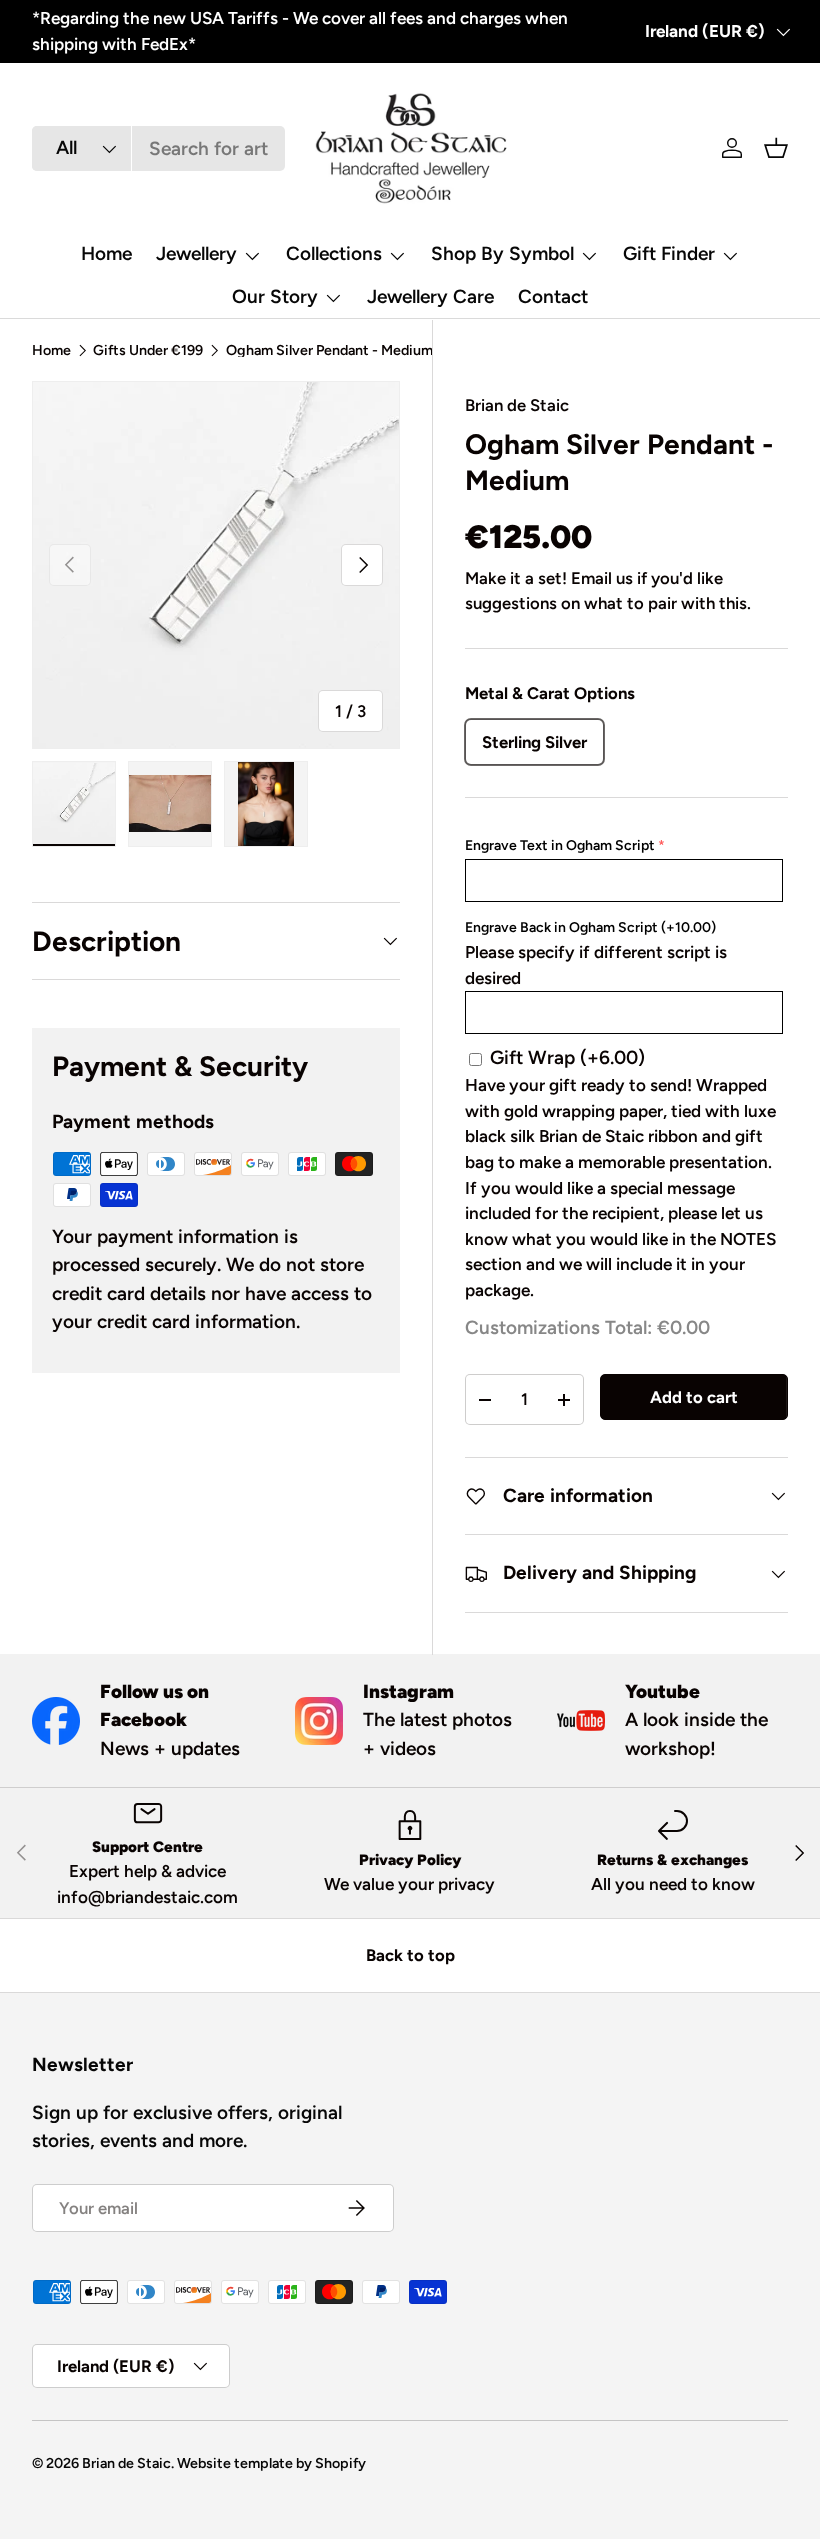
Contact (553, 296)
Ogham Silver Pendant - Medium (329, 350)
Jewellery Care (430, 296)
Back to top (410, 1955)
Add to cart (694, 1397)
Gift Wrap (567, 1057)
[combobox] (158, 148)
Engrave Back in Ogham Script (590, 927)
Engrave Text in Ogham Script (560, 845)
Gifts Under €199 (148, 350)
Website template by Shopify (271, 2463)
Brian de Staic (517, 405)
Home (106, 253)
